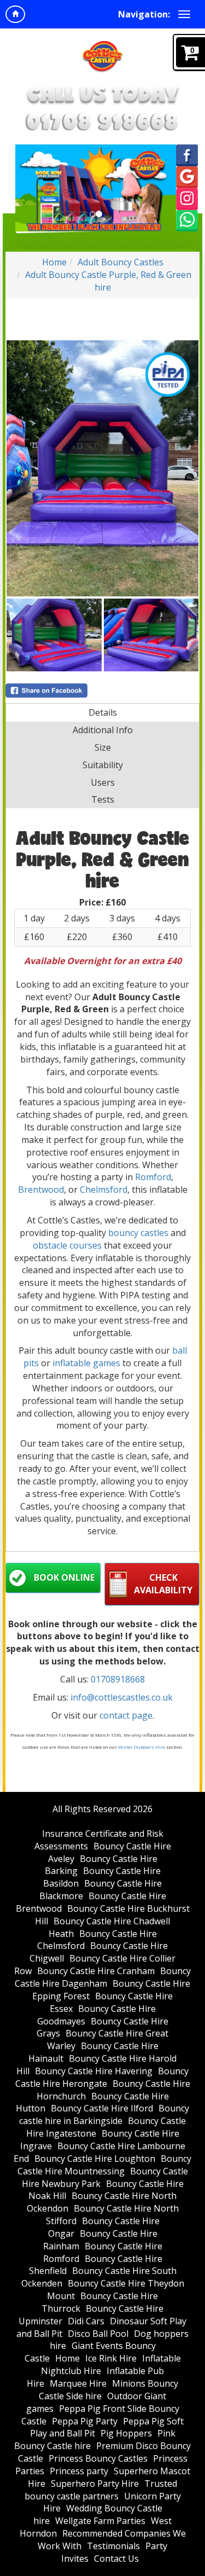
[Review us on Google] (187, 176)
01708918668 (118, 1679)
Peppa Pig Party (85, 2421)
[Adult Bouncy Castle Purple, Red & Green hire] (102, 468)
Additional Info (103, 730)
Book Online (64, 1577)
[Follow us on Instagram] (187, 198)
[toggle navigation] (184, 14)
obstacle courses (67, 1245)
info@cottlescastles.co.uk (122, 1697)
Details (103, 712)
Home (54, 262)
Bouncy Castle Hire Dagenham (103, 1977)
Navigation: (144, 14)
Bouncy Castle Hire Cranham (96, 1971)
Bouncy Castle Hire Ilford (102, 2108)
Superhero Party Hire (95, 2484)
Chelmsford (104, 1190)
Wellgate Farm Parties (100, 2521)
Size (103, 747)
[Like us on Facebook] (187, 154)
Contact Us (116, 2558)
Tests (103, 799)
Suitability (103, 765)
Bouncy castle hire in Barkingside (104, 2114)
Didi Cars (86, 2321)
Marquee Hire (78, 2383)
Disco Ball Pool (98, 2334)
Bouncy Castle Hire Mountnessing (105, 2165)
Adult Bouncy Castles (121, 262)
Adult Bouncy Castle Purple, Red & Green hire (108, 281)
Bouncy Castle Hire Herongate (102, 2077)
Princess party (79, 2471)
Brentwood (41, 1190)
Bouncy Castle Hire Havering (94, 2071)
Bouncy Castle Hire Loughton (95, 2159)
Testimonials (113, 2546)
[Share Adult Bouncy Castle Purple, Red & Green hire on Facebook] (102, 691)
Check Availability (163, 1584)
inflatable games (86, 1363)
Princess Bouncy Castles (98, 2458)
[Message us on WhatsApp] (187, 220)
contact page (126, 1715)
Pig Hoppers (126, 2433)
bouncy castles (138, 1233)
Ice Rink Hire (111, 2358)
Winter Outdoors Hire (142, 1747)
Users (103, 782)
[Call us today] (103, 121)
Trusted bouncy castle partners (101, 2490)
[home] (15, 14)
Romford (153, 1177)
